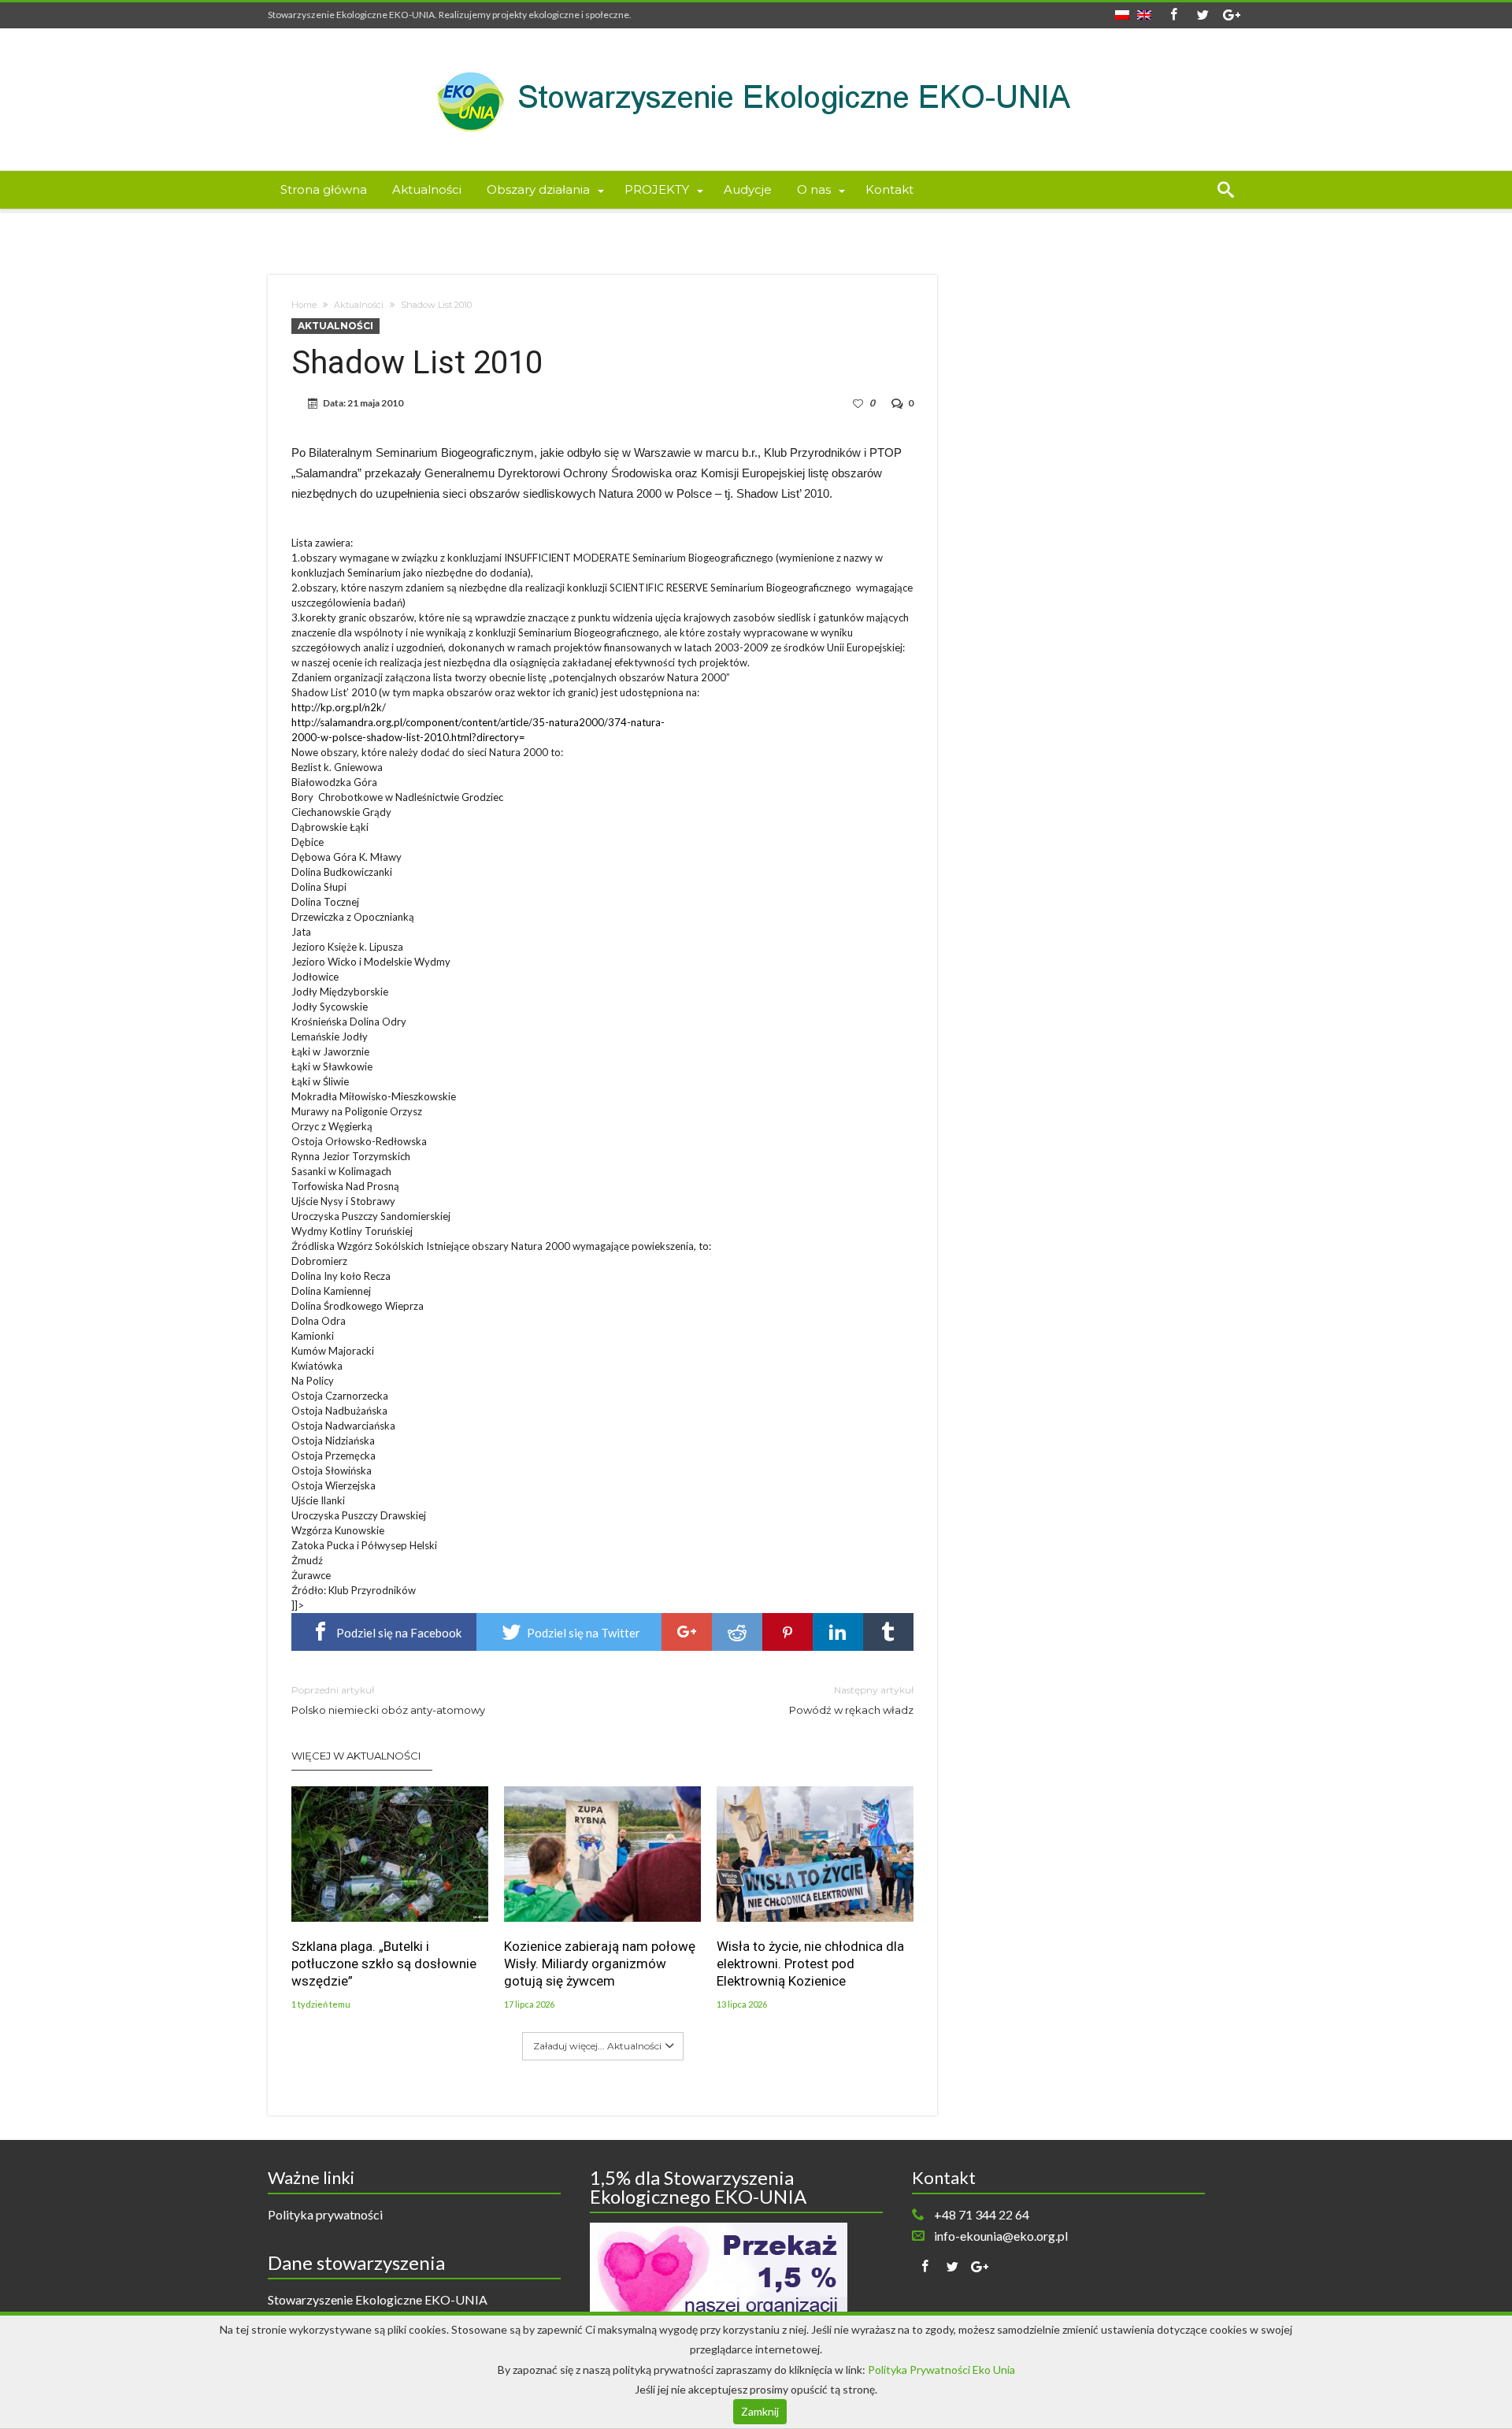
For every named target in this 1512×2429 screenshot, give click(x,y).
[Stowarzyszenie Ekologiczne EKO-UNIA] (756, 52)
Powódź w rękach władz (851, 1700)
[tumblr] (888, 1632)
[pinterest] (787, 1632)
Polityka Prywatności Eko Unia (941, 2370)
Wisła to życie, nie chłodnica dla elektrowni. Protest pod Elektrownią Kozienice (810, 1964)
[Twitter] (1203, 15)
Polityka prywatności (325, 2214)
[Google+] (1232, 15)
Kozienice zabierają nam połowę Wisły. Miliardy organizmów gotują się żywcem (600, 1964)
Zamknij (760, 2411)
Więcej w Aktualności (356, 1756)
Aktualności (359, 305)
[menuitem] (1122, 10)
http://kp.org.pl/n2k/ (339, 707)
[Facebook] (1173, 15)
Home (304, 305)
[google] (687, 1632)
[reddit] (737, 1632)
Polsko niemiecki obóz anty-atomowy (388, 1700)
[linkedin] (838, 1632)
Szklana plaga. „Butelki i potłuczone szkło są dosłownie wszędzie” (384, 1964)
